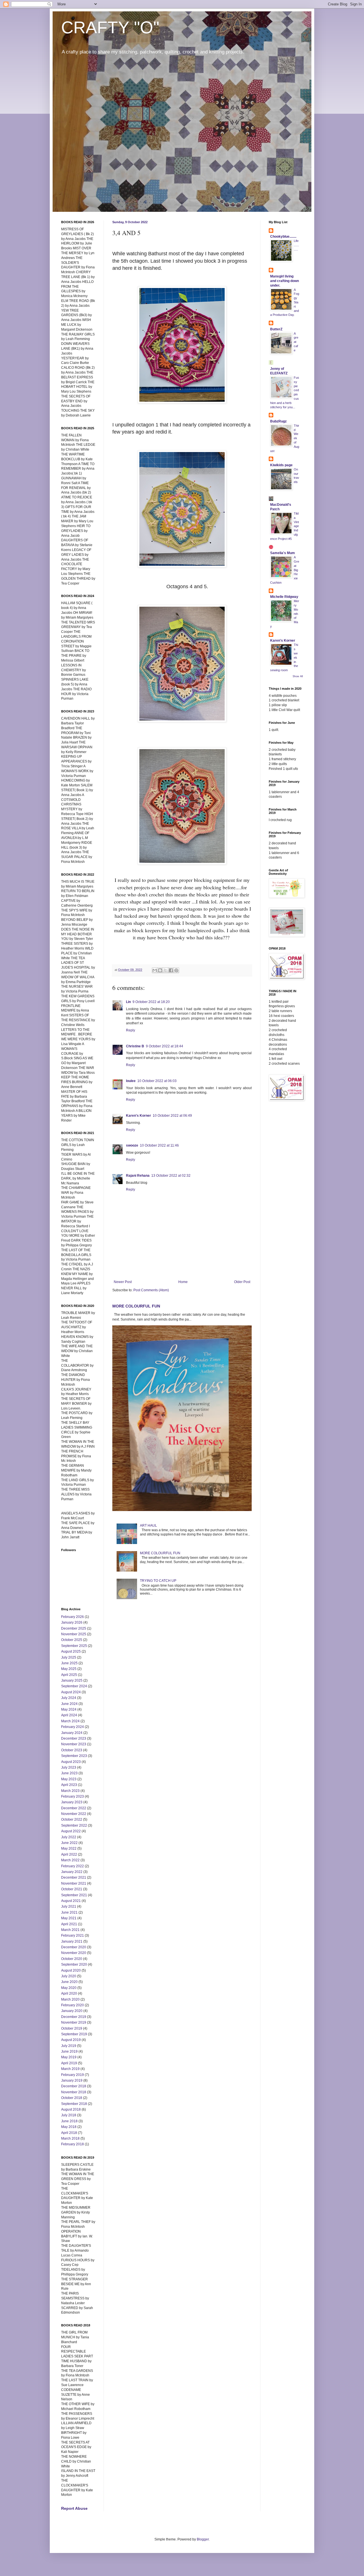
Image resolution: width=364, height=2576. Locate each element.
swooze (132, 1145)
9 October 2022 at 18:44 (165, 1046)
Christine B (135, 1046)
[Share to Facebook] (171, 970)
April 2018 (69, 2133)
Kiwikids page (281, 465)
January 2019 (72, 2080)
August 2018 (71, 2109)
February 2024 (73, 1727)
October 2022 (72, 1819)
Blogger (203, 2539)
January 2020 (72, 2011)
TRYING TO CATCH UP (158, 1581)
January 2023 (72, 1802)
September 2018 (74, 2104)
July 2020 (69, 1976)
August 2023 (71, 1762)
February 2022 (73, 1866)
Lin (128, 1002)
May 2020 (69, 1988)
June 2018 (69, 2121)
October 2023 (72, 1750)
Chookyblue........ (283, 237)
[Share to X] (166, 970)
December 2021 (74, 1877)
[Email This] (155, 970)
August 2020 (71, 1970)
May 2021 (69, 1918)
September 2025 (74, 1646)
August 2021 (71, 1901)
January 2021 (72, 1941)
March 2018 (70, 2138)
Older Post (242, 1282)
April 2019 (69, 2063)
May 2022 (69, 1848)
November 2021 (74, 1883)
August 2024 (71, 1692)
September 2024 (74, 1686)
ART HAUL (148, 1526)
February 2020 (73, 2005)
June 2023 (69, 1773)
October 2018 (72, 2098)
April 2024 (69, 1715)
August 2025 (71, 1651)
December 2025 (74, 1628)
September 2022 (74, 1825)
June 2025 (69, 1663)
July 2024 (69, 1698)
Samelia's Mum (283, 553)
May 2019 (69, 2057)
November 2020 (74, 1953)
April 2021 (69, 1924)
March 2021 (70, 1930)
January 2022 (72, 1872)
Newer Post (123, 1282)
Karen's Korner (138, 1116)
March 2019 (70, 2069)
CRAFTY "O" (110, 27)
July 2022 (69, 1837)
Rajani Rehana (138, 1176)
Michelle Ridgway (284, 597)
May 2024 (69, 1709)
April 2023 (69, 1785)
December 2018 (74, 2086)
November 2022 (74, 1814)
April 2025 (69, 1675)
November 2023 (74, 1744)
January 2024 (72, 1733)
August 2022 (71, 1831)
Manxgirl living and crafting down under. (285, 281)
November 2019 (74, 2022)
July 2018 (69, 2115)
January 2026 (72, 1622)
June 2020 (69, 1982)
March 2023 (70, 1791)
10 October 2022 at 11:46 (159, 1145)
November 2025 (74, 1634)
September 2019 (74, 2034)
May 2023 (69, 1779)
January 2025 (72, 1680)
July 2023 (69, 1767)
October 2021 (72, 1889)
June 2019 (69, 2051)
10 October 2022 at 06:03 (157, 1081)
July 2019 (69, 2046)
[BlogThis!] (160, 970)
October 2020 (72, 1959)
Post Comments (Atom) (151, 1290)
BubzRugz (278, 421)
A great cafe (296, 342)
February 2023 (73, 1796)
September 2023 (74, 1756)
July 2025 (69, 1657)
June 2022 (69, 1843)
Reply (131, 1030)
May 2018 (69, 2127)
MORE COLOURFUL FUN (136, 1306)
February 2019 (73, 2075)
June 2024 (69, 1704)
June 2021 (69, 1912)
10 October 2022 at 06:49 (172, 1116)
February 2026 (73, 1617)
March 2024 (70, 1721)
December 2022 (74, 1808)
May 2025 (69, 1669)
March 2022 (70, 1860)
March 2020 (70, 1999)
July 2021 (69, 1906)
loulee (131, 1081)
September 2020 (74, 1964)
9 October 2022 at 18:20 (151, 1002)
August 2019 (71, 2040)
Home (183, 1282)
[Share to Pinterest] (176, 970)
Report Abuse (74, 2508)
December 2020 (74, 1947)
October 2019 (72, 2028)
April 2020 (69, 1993)
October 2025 (72, 1640)
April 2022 (69, 1854)
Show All (298, 676)
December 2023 (74, 1738)
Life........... (296, 245)
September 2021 (74, 1895)
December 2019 (74, 2017)
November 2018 (74, 2092)
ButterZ (276, 329)
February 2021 (73, 1935)
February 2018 (73, 2144)
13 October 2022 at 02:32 (171, 1176)
